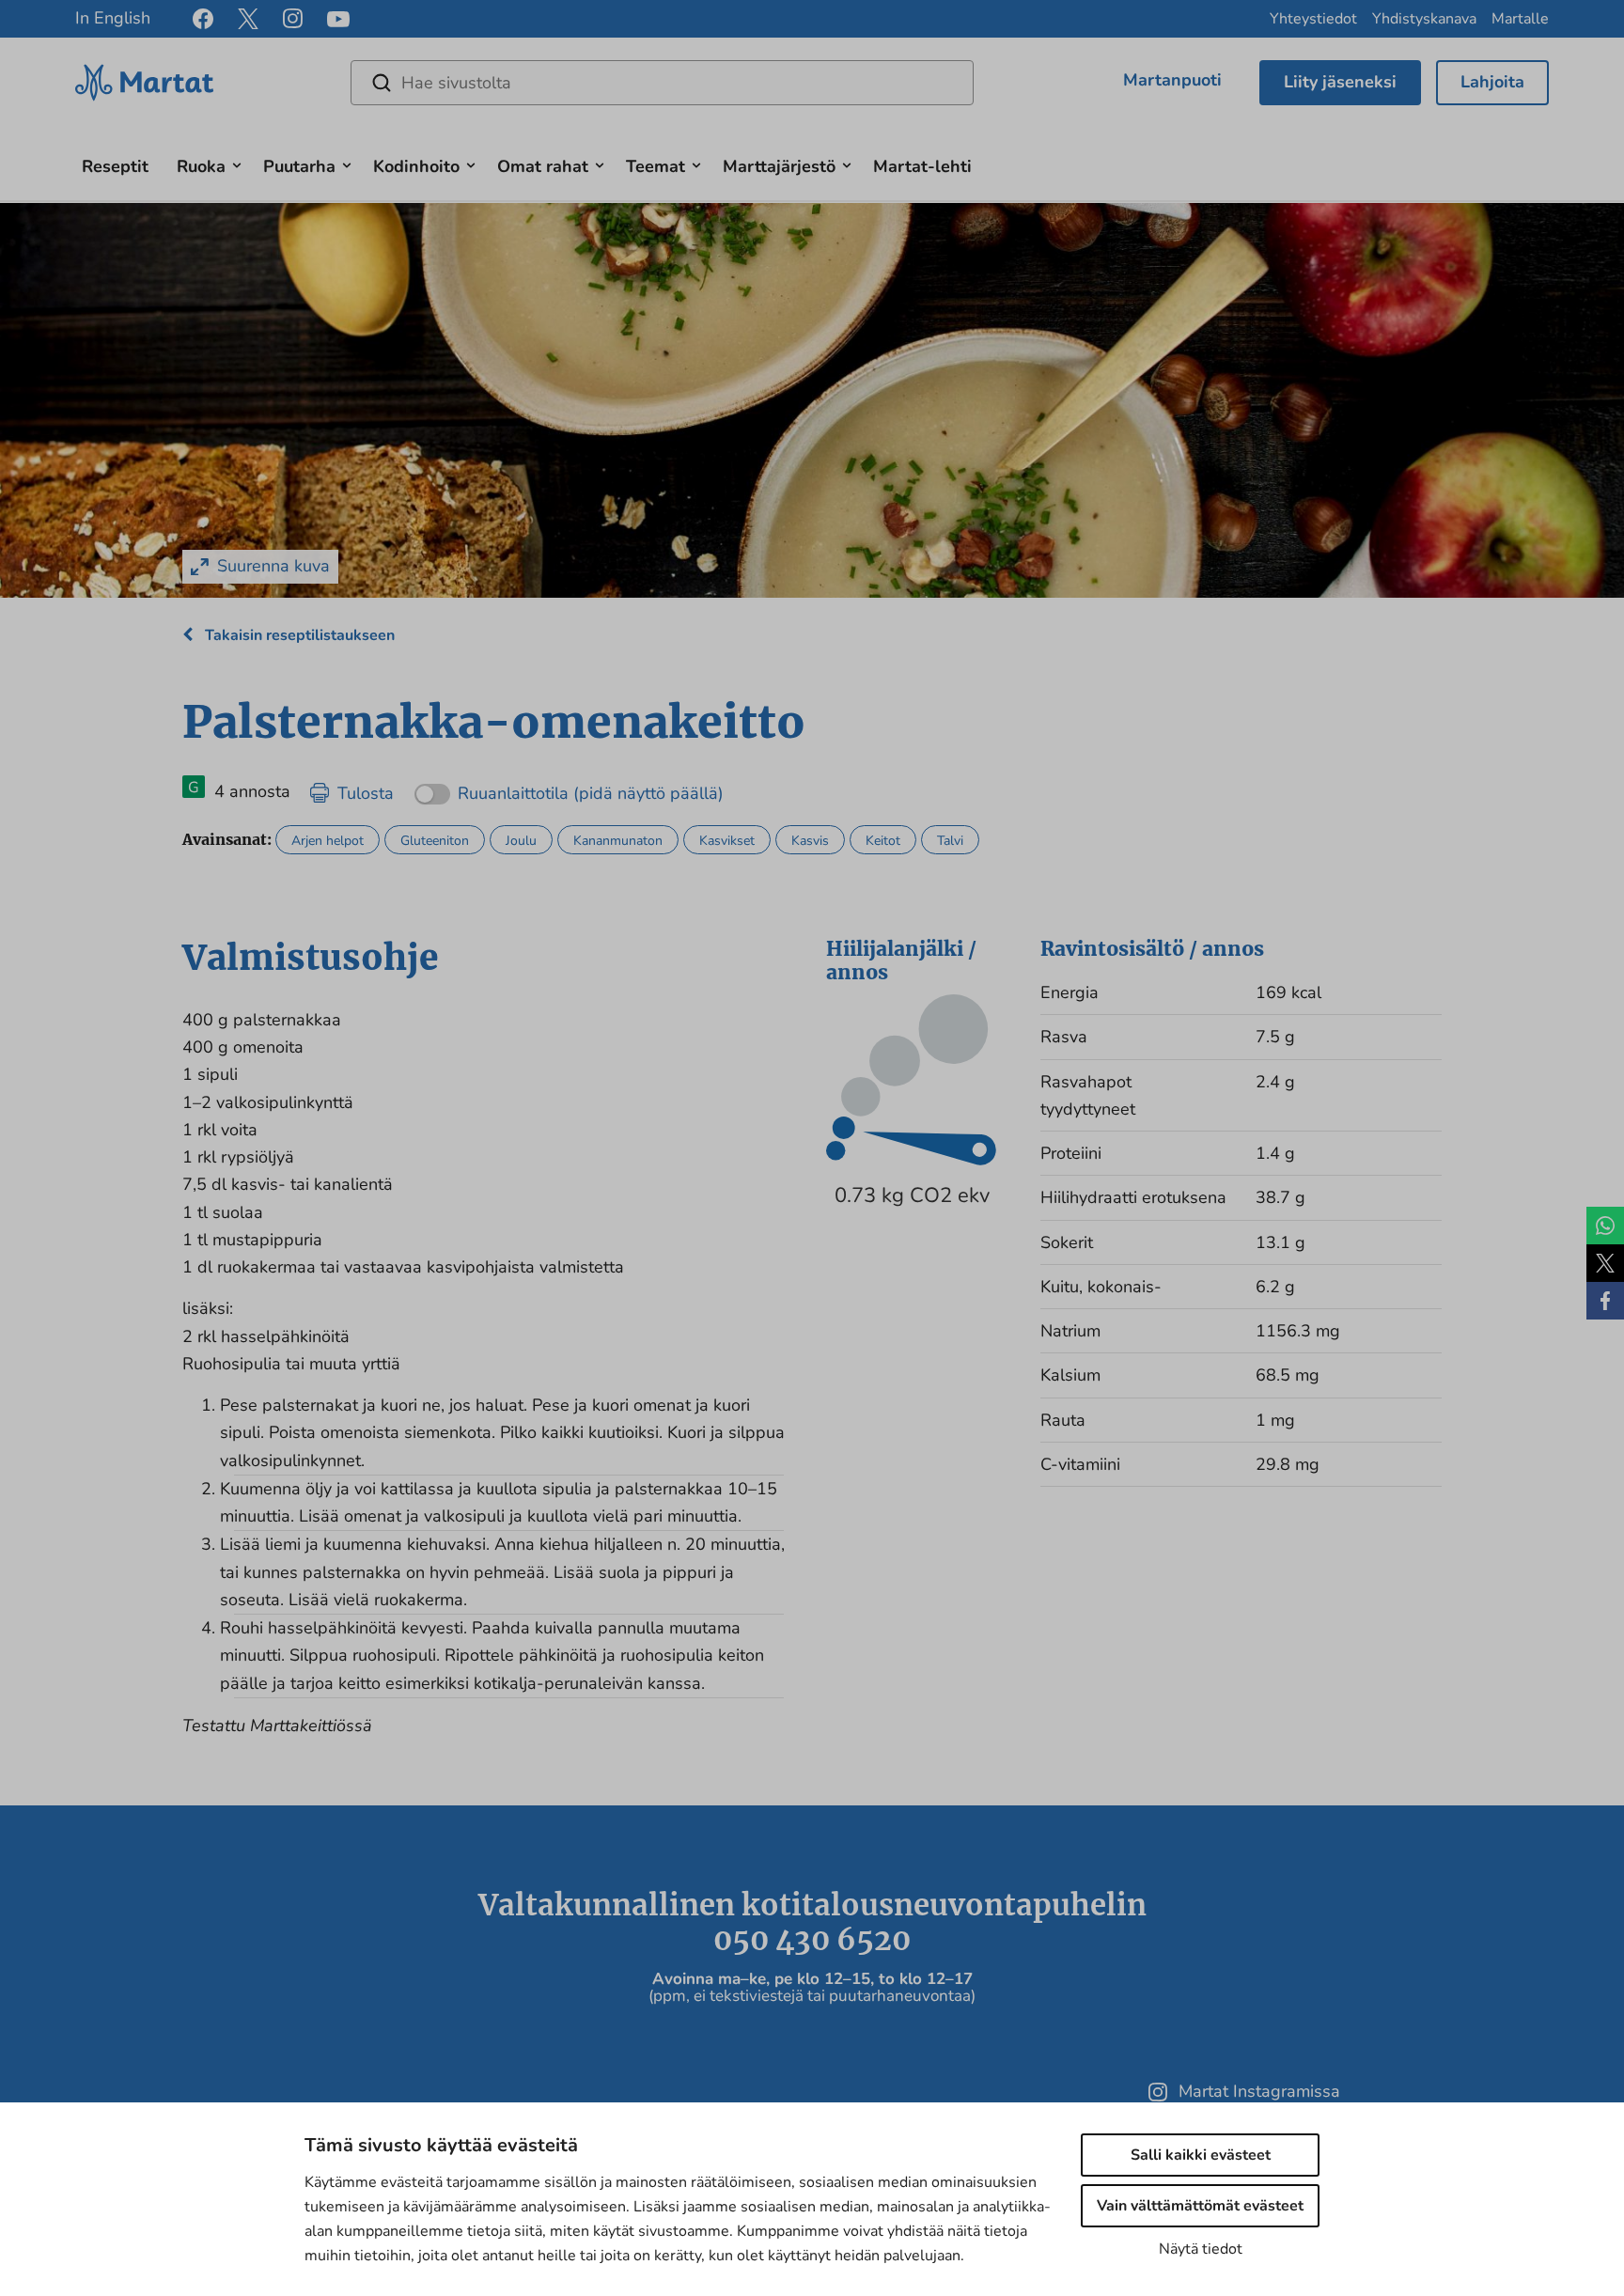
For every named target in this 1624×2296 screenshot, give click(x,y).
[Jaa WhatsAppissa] (1605, 1226)
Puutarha (299, 166)
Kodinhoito (416, 166)
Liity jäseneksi (1340, 82)
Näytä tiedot (1201, 2249)
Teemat (656, 166)
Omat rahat (543, 166)
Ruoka (201, 166)
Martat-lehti (922, 166)
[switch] (569, 787)
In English (113, 18)
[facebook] (203, 19)
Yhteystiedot (1313, 19)
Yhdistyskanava (1424, 19)
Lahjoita (1492, 82)
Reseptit (115, 166)
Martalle (1520, 19)
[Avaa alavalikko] (237, 163)
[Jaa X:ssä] (1605, 1263)
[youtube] (338, 19)
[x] (248, 19)
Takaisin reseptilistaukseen (298, 635)
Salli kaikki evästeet (1201, 2155)
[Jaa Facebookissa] (1605, 1301)
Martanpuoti (1172, 80)
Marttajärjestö (779, 166)
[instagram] (293, 19)
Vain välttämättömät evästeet (1200, 2206)
